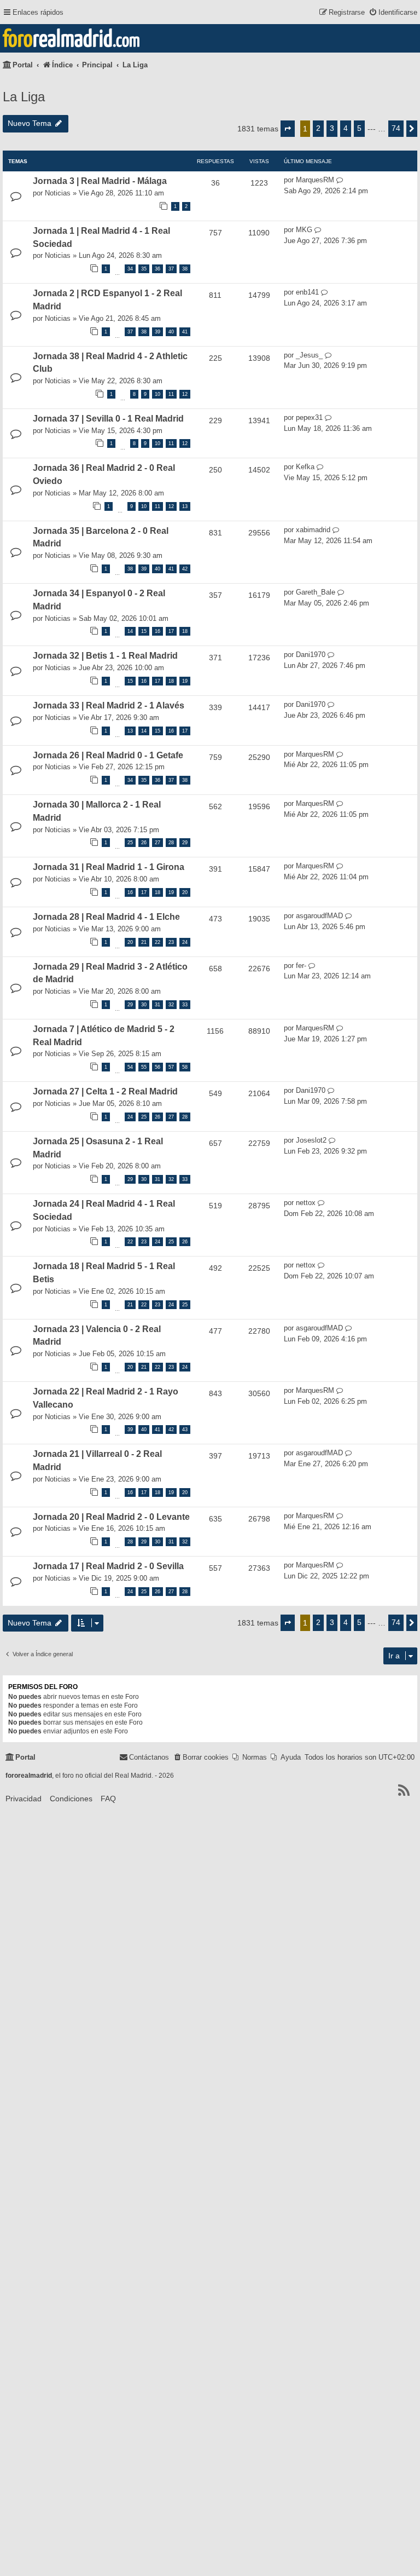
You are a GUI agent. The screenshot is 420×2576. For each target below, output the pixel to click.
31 (157, 1005)
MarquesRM (315, 180)
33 (185, 1005)
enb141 (307, 292)
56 (157, 1067)
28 (171, 843)
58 (185, 1067)
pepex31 (309, 417)
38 (185, 269)
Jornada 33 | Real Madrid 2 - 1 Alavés (109, 705)
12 (185, 394)
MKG (304, 230)
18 (185, 631)
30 (144, 1005)
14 (130, 631)
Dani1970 (311, 655)
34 (130, 269)
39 (157, 332)
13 (185, 506)
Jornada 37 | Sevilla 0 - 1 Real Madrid (108, 419)
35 (144, 269)
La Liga (24, 97)
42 (185, 569)
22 (157, 942)
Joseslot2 (311, 1140)
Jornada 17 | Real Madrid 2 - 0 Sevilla (108, 1566)
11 (171, 394)
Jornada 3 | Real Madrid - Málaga (100, 181)
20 (185, 892)
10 (157, 394)
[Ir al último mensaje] (340, 180)
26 (144, 843)
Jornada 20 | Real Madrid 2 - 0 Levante (111, 1517)
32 (171, 1005)
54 (130, 1067)
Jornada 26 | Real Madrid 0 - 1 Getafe (108, 755)
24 (185, 942)
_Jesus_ (309, 355)
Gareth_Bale (316, 592)
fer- (301, 966)
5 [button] (359, 128)
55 (144, 1067)
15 (144, 631)
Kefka (305, 467)
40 (171, 332)
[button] (288, 129)
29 (185, 843)
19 (185, 681)
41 (185, 332)
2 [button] (318, 128)
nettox (306, 1203)
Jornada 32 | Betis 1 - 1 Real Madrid (105, 656)
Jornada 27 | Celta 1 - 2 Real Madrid (105, 1091)
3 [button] (332, 128)
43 (185, 1430)
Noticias (58, 193)
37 (171, 269)
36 (157, 269)
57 (171, 1067)
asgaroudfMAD (319, 916)
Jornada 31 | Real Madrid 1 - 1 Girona (109, 867)
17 (171, 631)
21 (144, 942)
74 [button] (396, 128)
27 (157, 843)
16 (157, 631)
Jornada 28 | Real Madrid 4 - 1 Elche (106, 917)
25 (130, 843)
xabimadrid (313, 530)
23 (171, 942)
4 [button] (346, 128)
